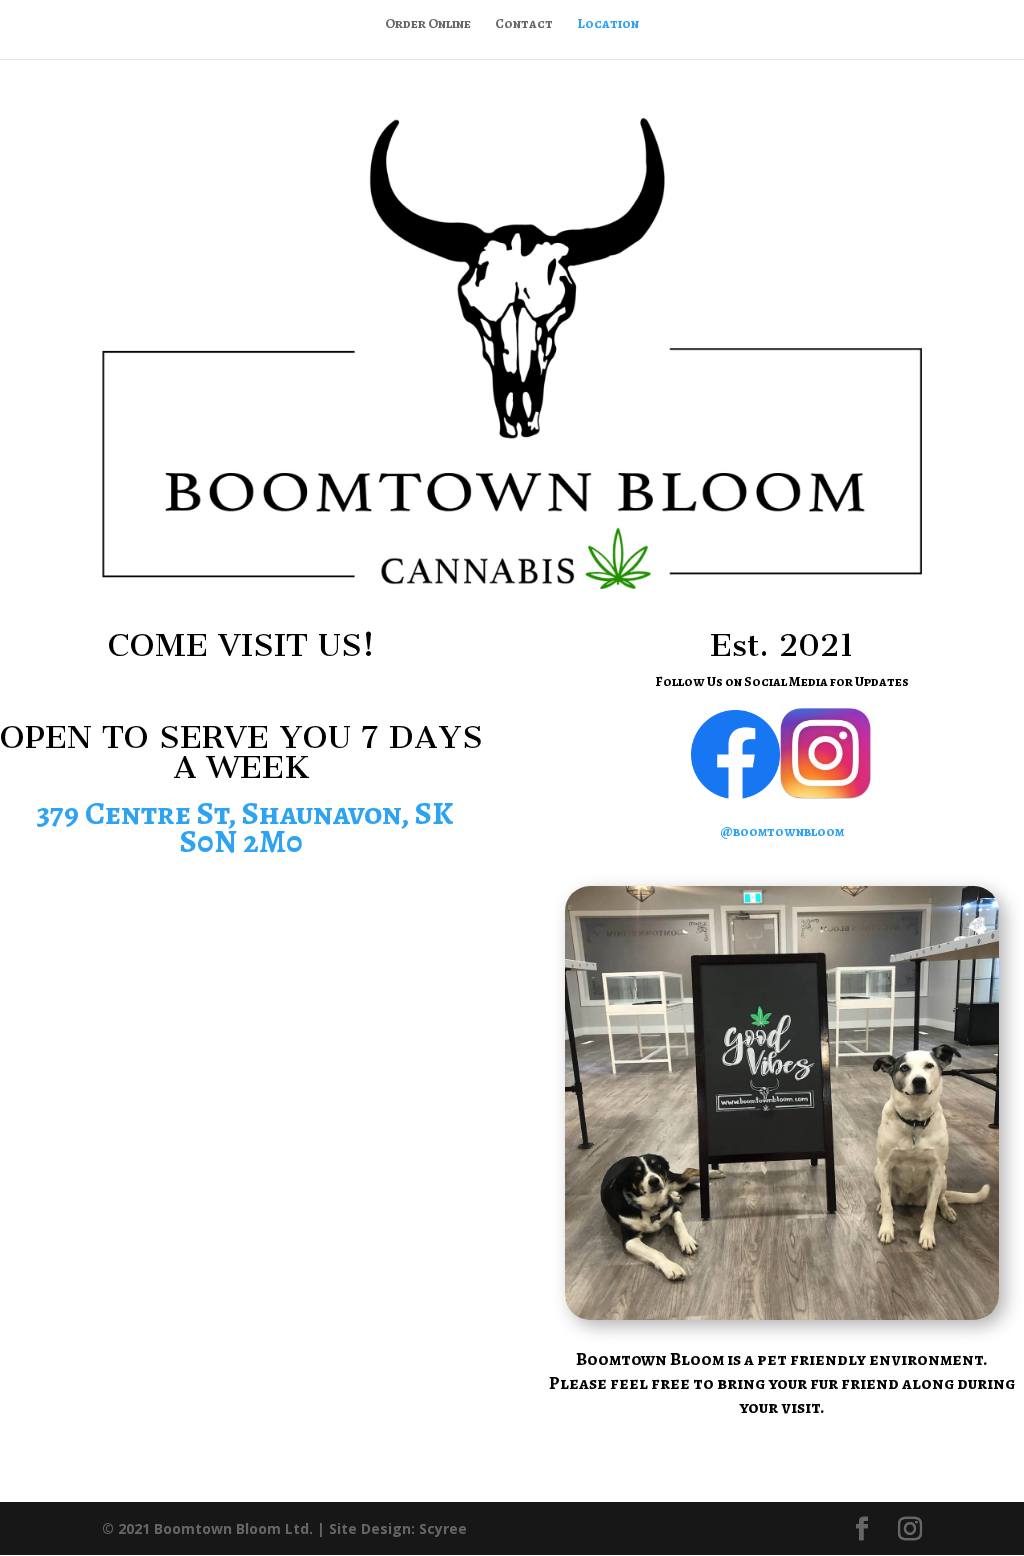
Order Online (428, 25)
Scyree (443, 1528)
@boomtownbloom (782, 831)
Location (608, 25)
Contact (524, 25)
